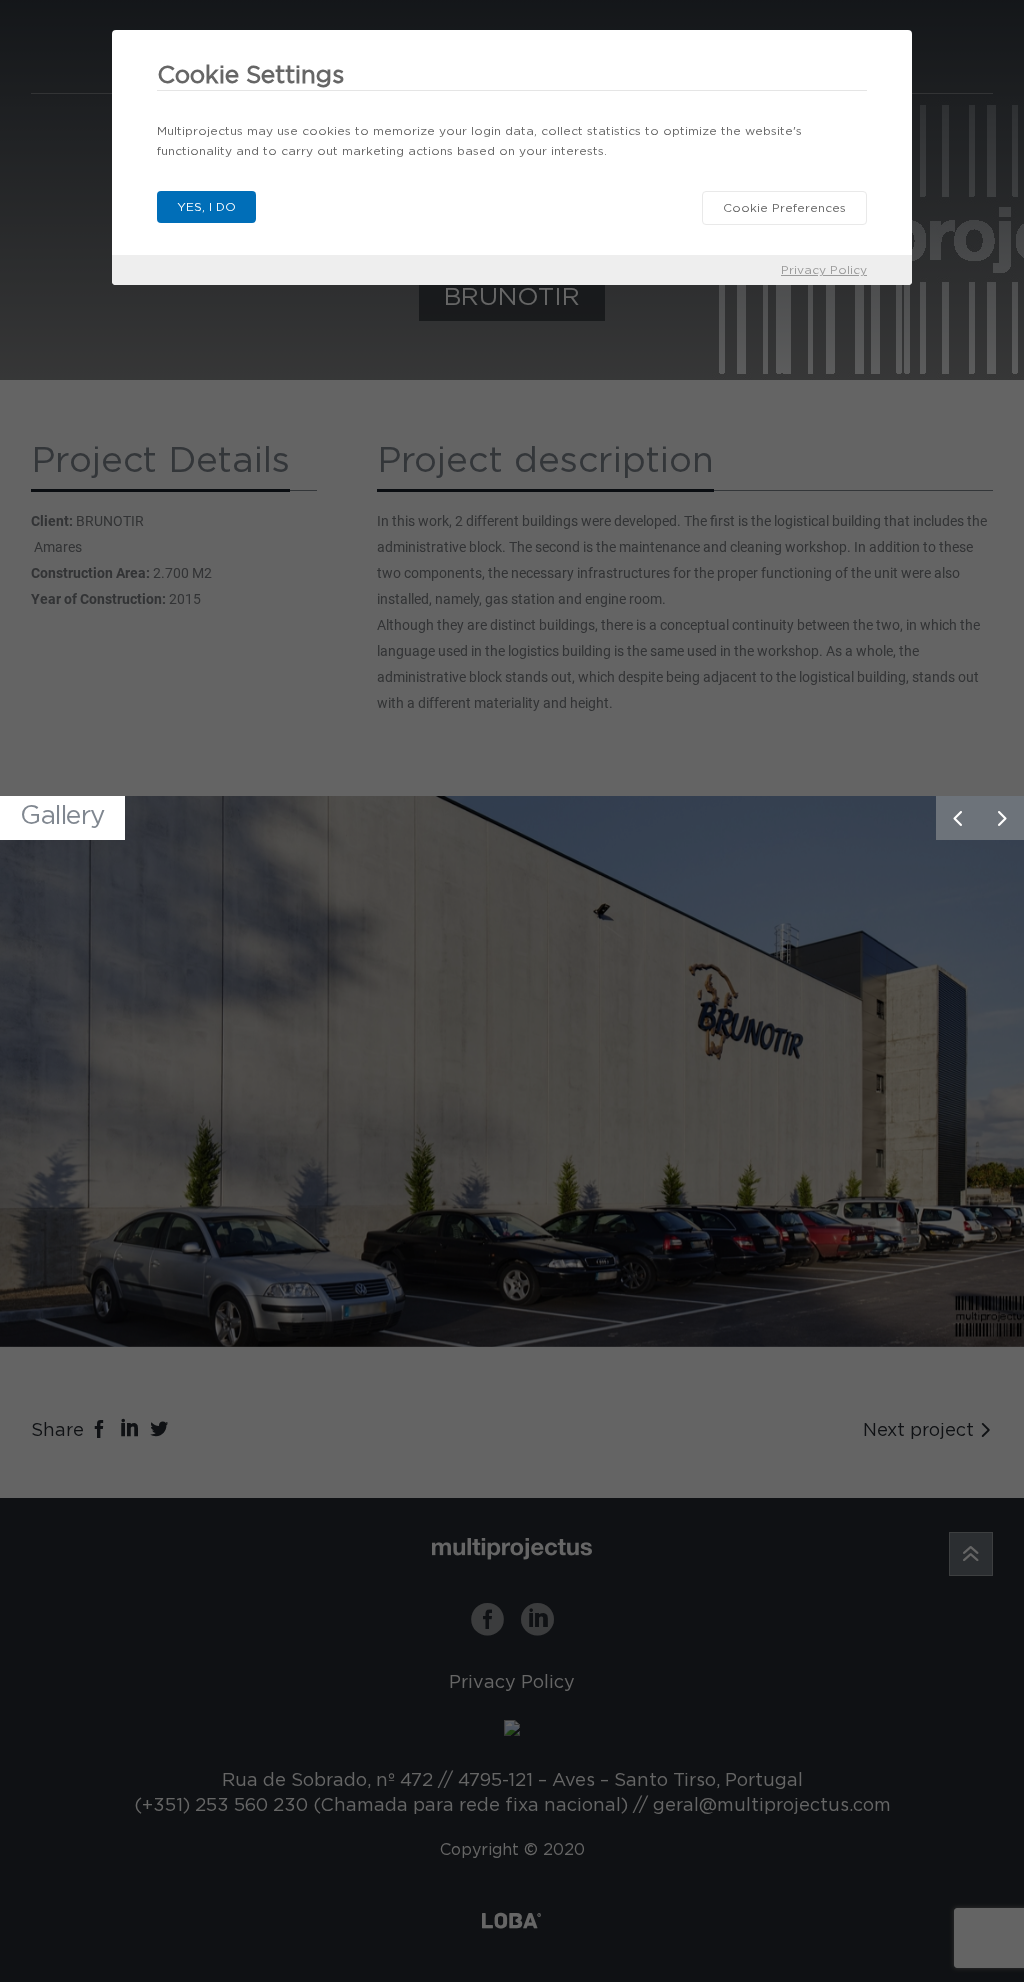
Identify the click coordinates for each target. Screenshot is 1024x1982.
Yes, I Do (206, 206)
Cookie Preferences (784, 207)
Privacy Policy (824, 269)
